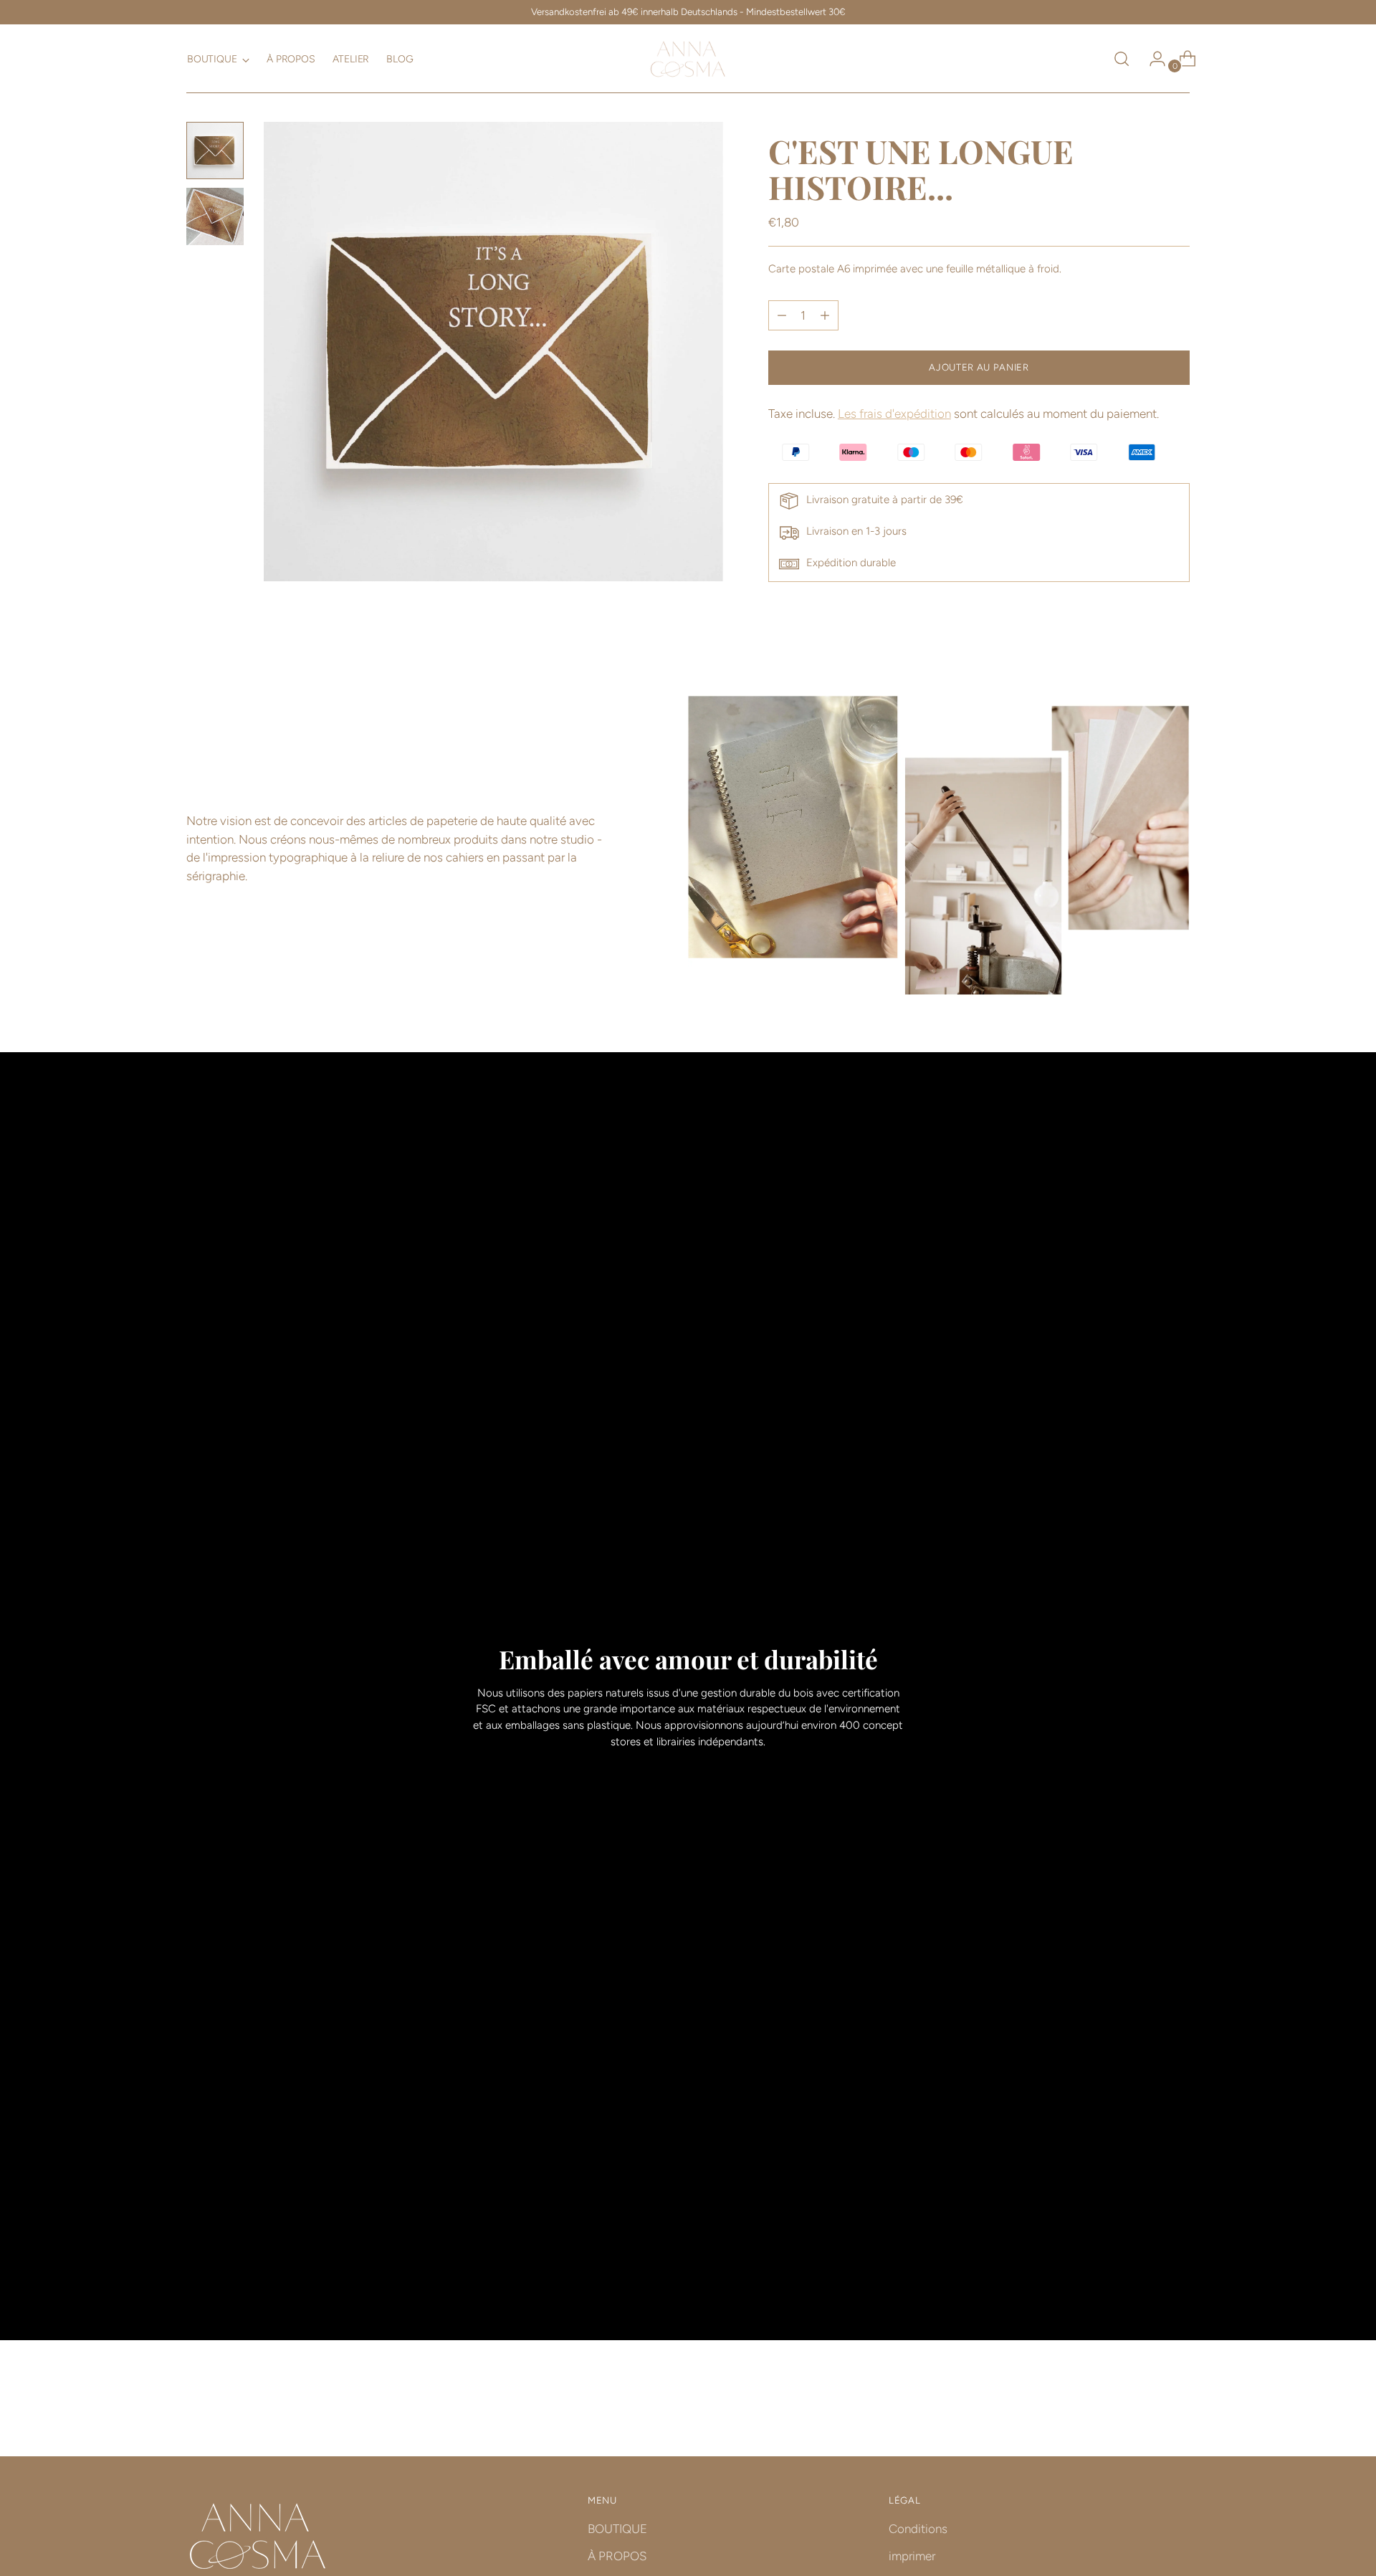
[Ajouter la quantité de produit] (782, 315)
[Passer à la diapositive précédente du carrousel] (1145, 2408)
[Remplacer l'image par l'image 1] (215, 151)
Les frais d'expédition (894, 414)
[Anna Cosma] (688, 59)
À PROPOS (617, 2556)
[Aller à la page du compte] (1152, 59)
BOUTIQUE (617, 2529)
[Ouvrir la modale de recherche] (1122, 59)
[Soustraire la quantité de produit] (825, 315)
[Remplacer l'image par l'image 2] (215, 216)
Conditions (918, 2529)
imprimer (912, 2556)
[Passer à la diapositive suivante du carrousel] (1177, 2407)
